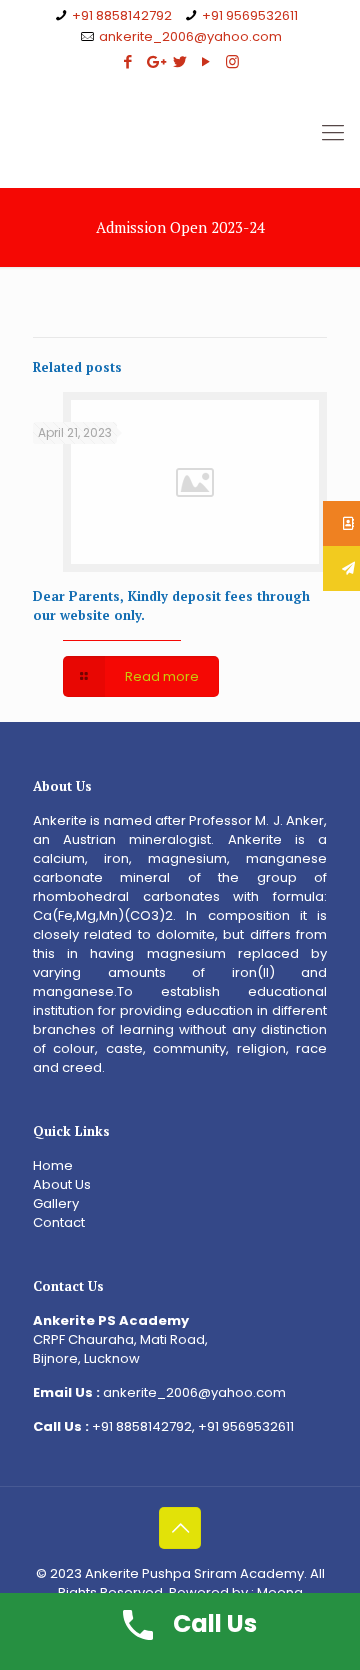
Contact (59, 1222)
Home (53, 1165)
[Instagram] (232, 61)
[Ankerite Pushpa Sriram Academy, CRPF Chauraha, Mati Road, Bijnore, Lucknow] (180, 133)
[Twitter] (180, 61)
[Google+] (154, 61)
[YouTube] (206, 61)
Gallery (56, 1203)
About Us (62, 1184)
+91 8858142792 (122, 15)
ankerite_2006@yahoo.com (190, 36)
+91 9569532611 (250, 15)
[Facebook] (128, 61)
